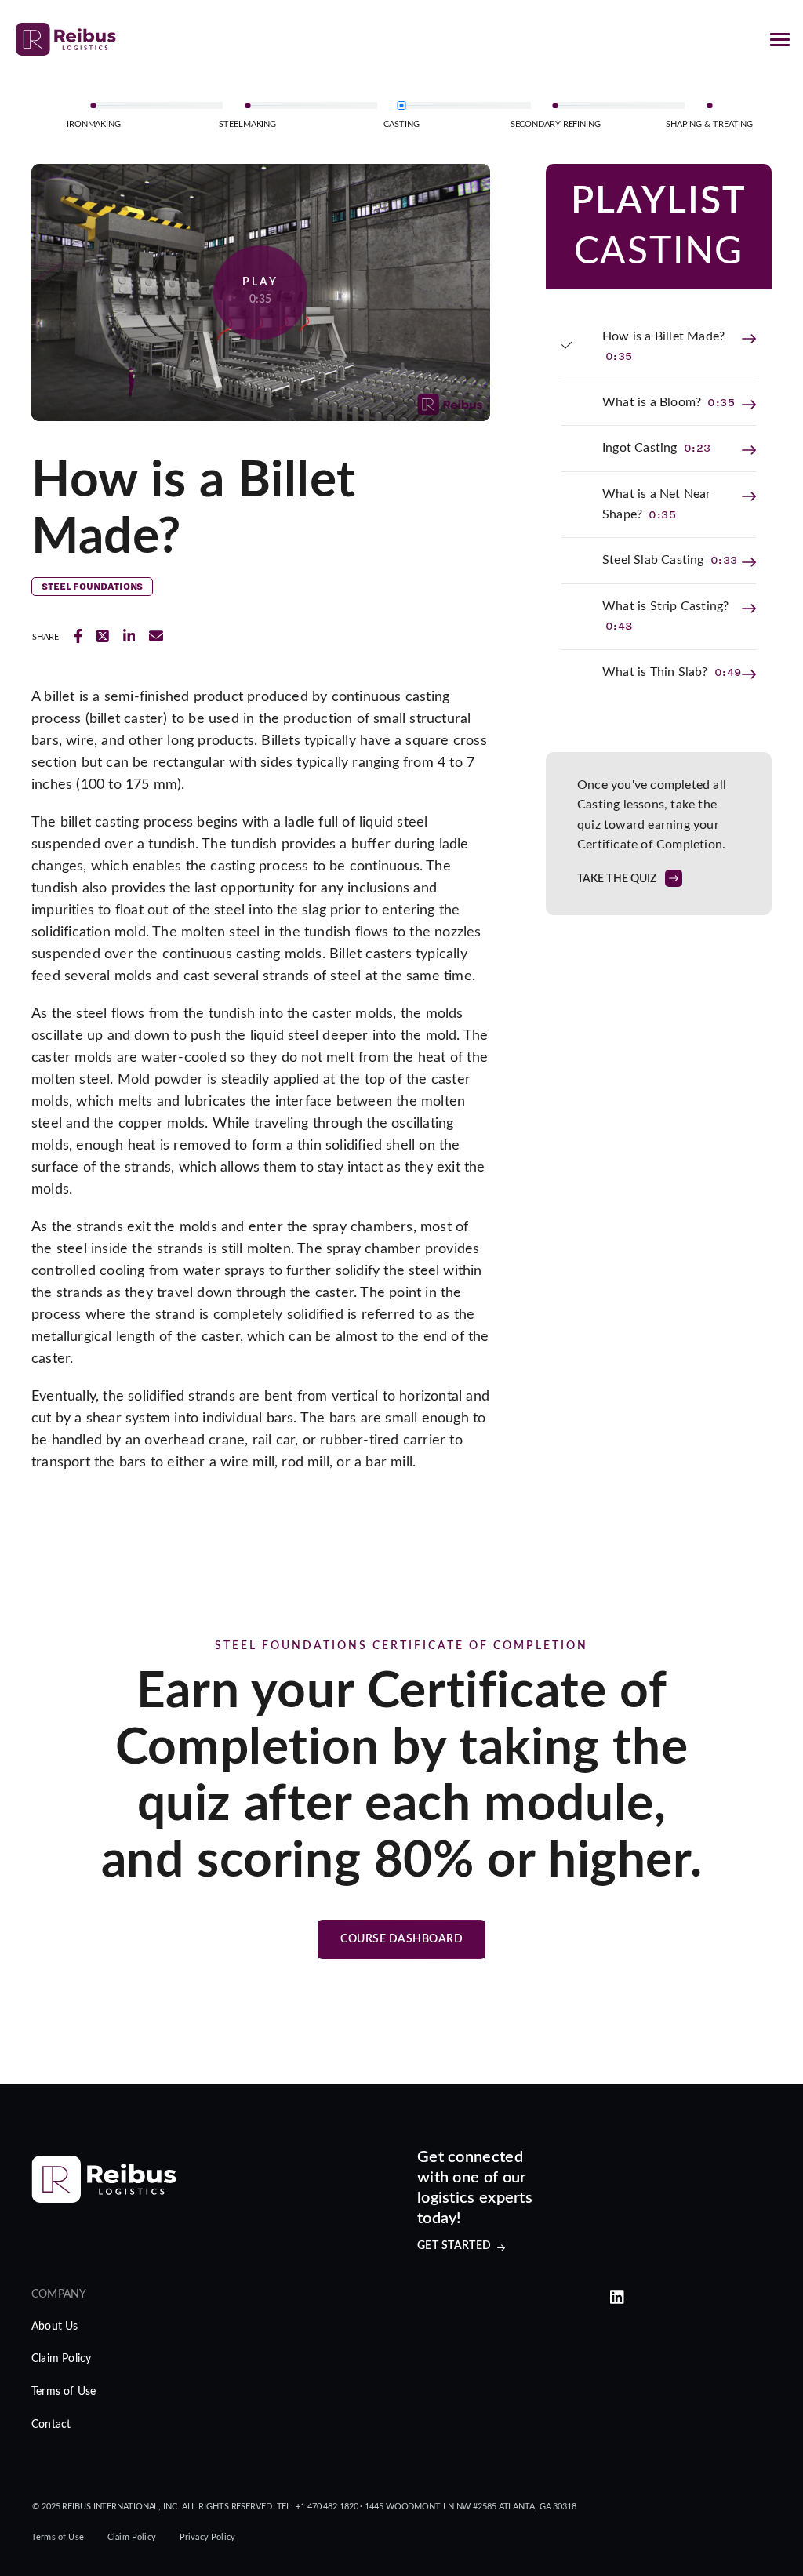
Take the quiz (618, 879)
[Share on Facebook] (78, 637)
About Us (55, 2327)
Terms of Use (64, 2392)
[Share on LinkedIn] (129, 637)
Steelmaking (247, 124)
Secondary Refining (556, 124)
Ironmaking (94, 124)
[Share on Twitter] (103, 637)
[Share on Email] (156, 637)
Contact (51, 2425)
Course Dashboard (401, 1939)
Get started (454, 2246)
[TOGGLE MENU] (779, 39)
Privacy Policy (207, 2537)
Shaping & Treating (709, 124)
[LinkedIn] (617, 2298)
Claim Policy (61, 2359)
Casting (401, 124)
